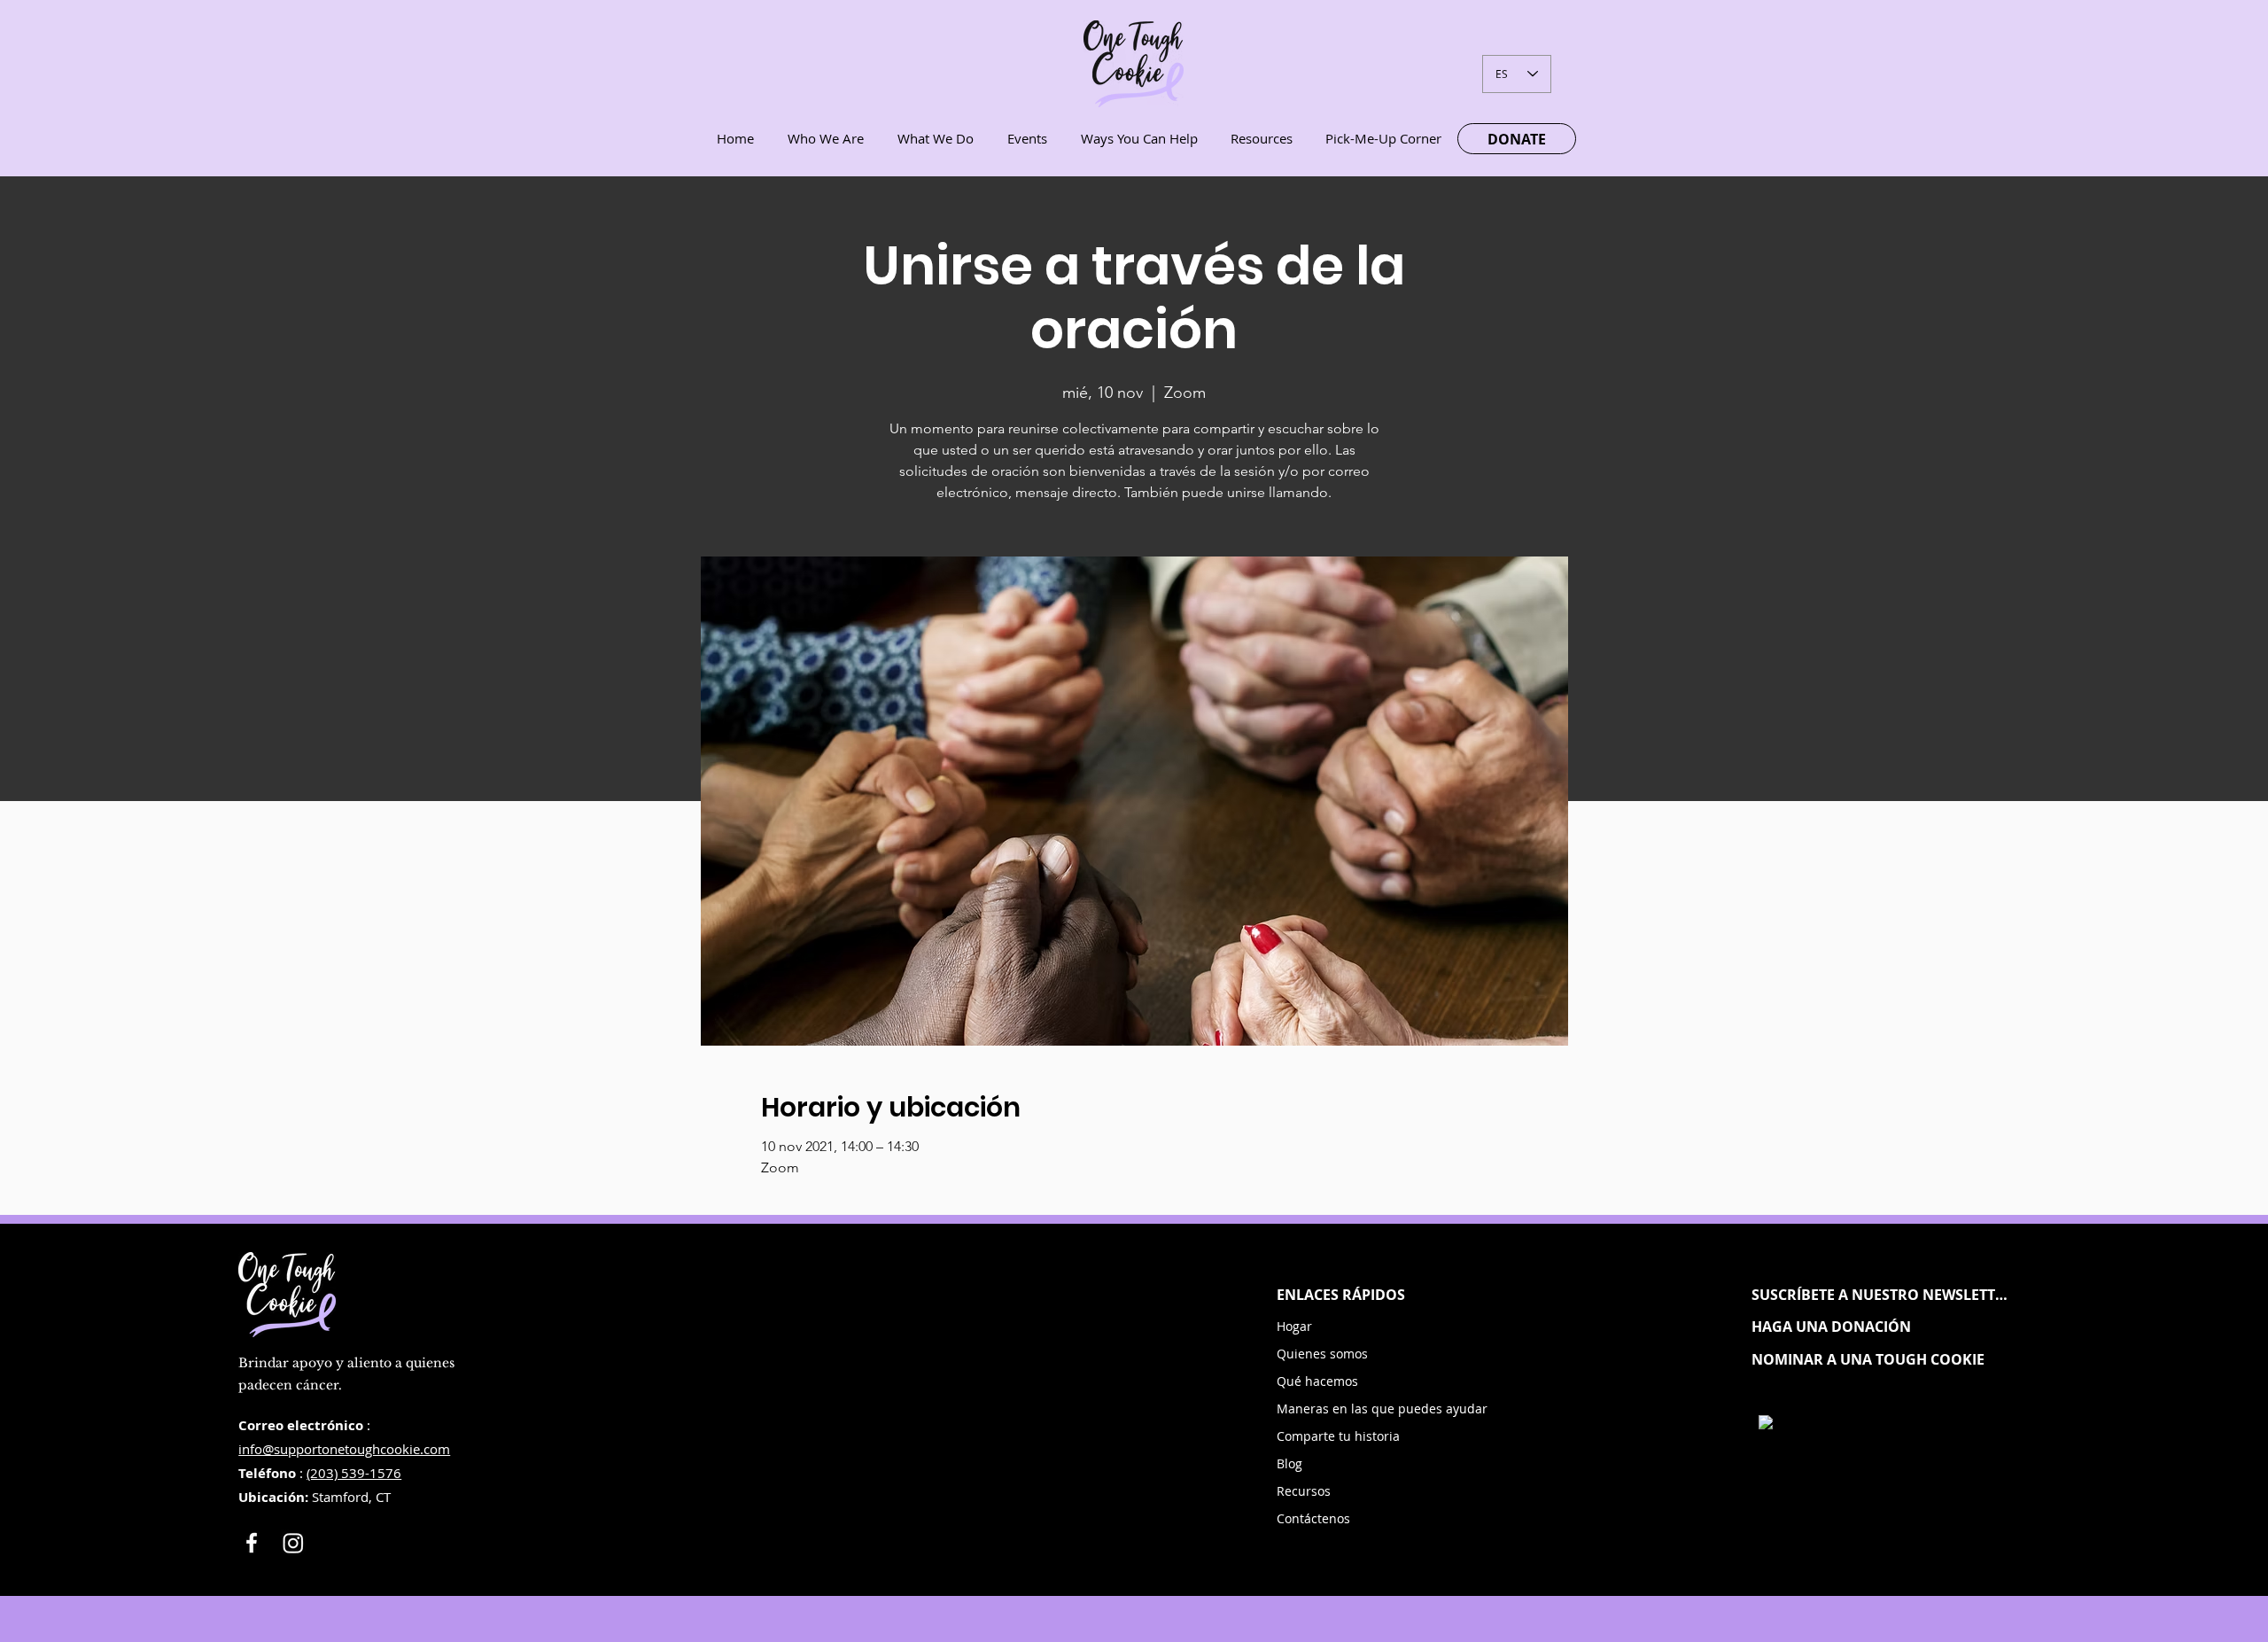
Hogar (1294, 1326)
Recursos (1304, 1491)
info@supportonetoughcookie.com (344, 1449)
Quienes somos (1322, 1354)
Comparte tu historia (1338, 1436)
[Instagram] (293, 1543)
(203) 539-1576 (354, 1473)
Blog (1289, 1463)
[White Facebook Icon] (252, 1543)
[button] (1881, 1295)
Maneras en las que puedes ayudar (1344, 1409)
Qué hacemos (1317, 1381)
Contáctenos (1313, 1518)
